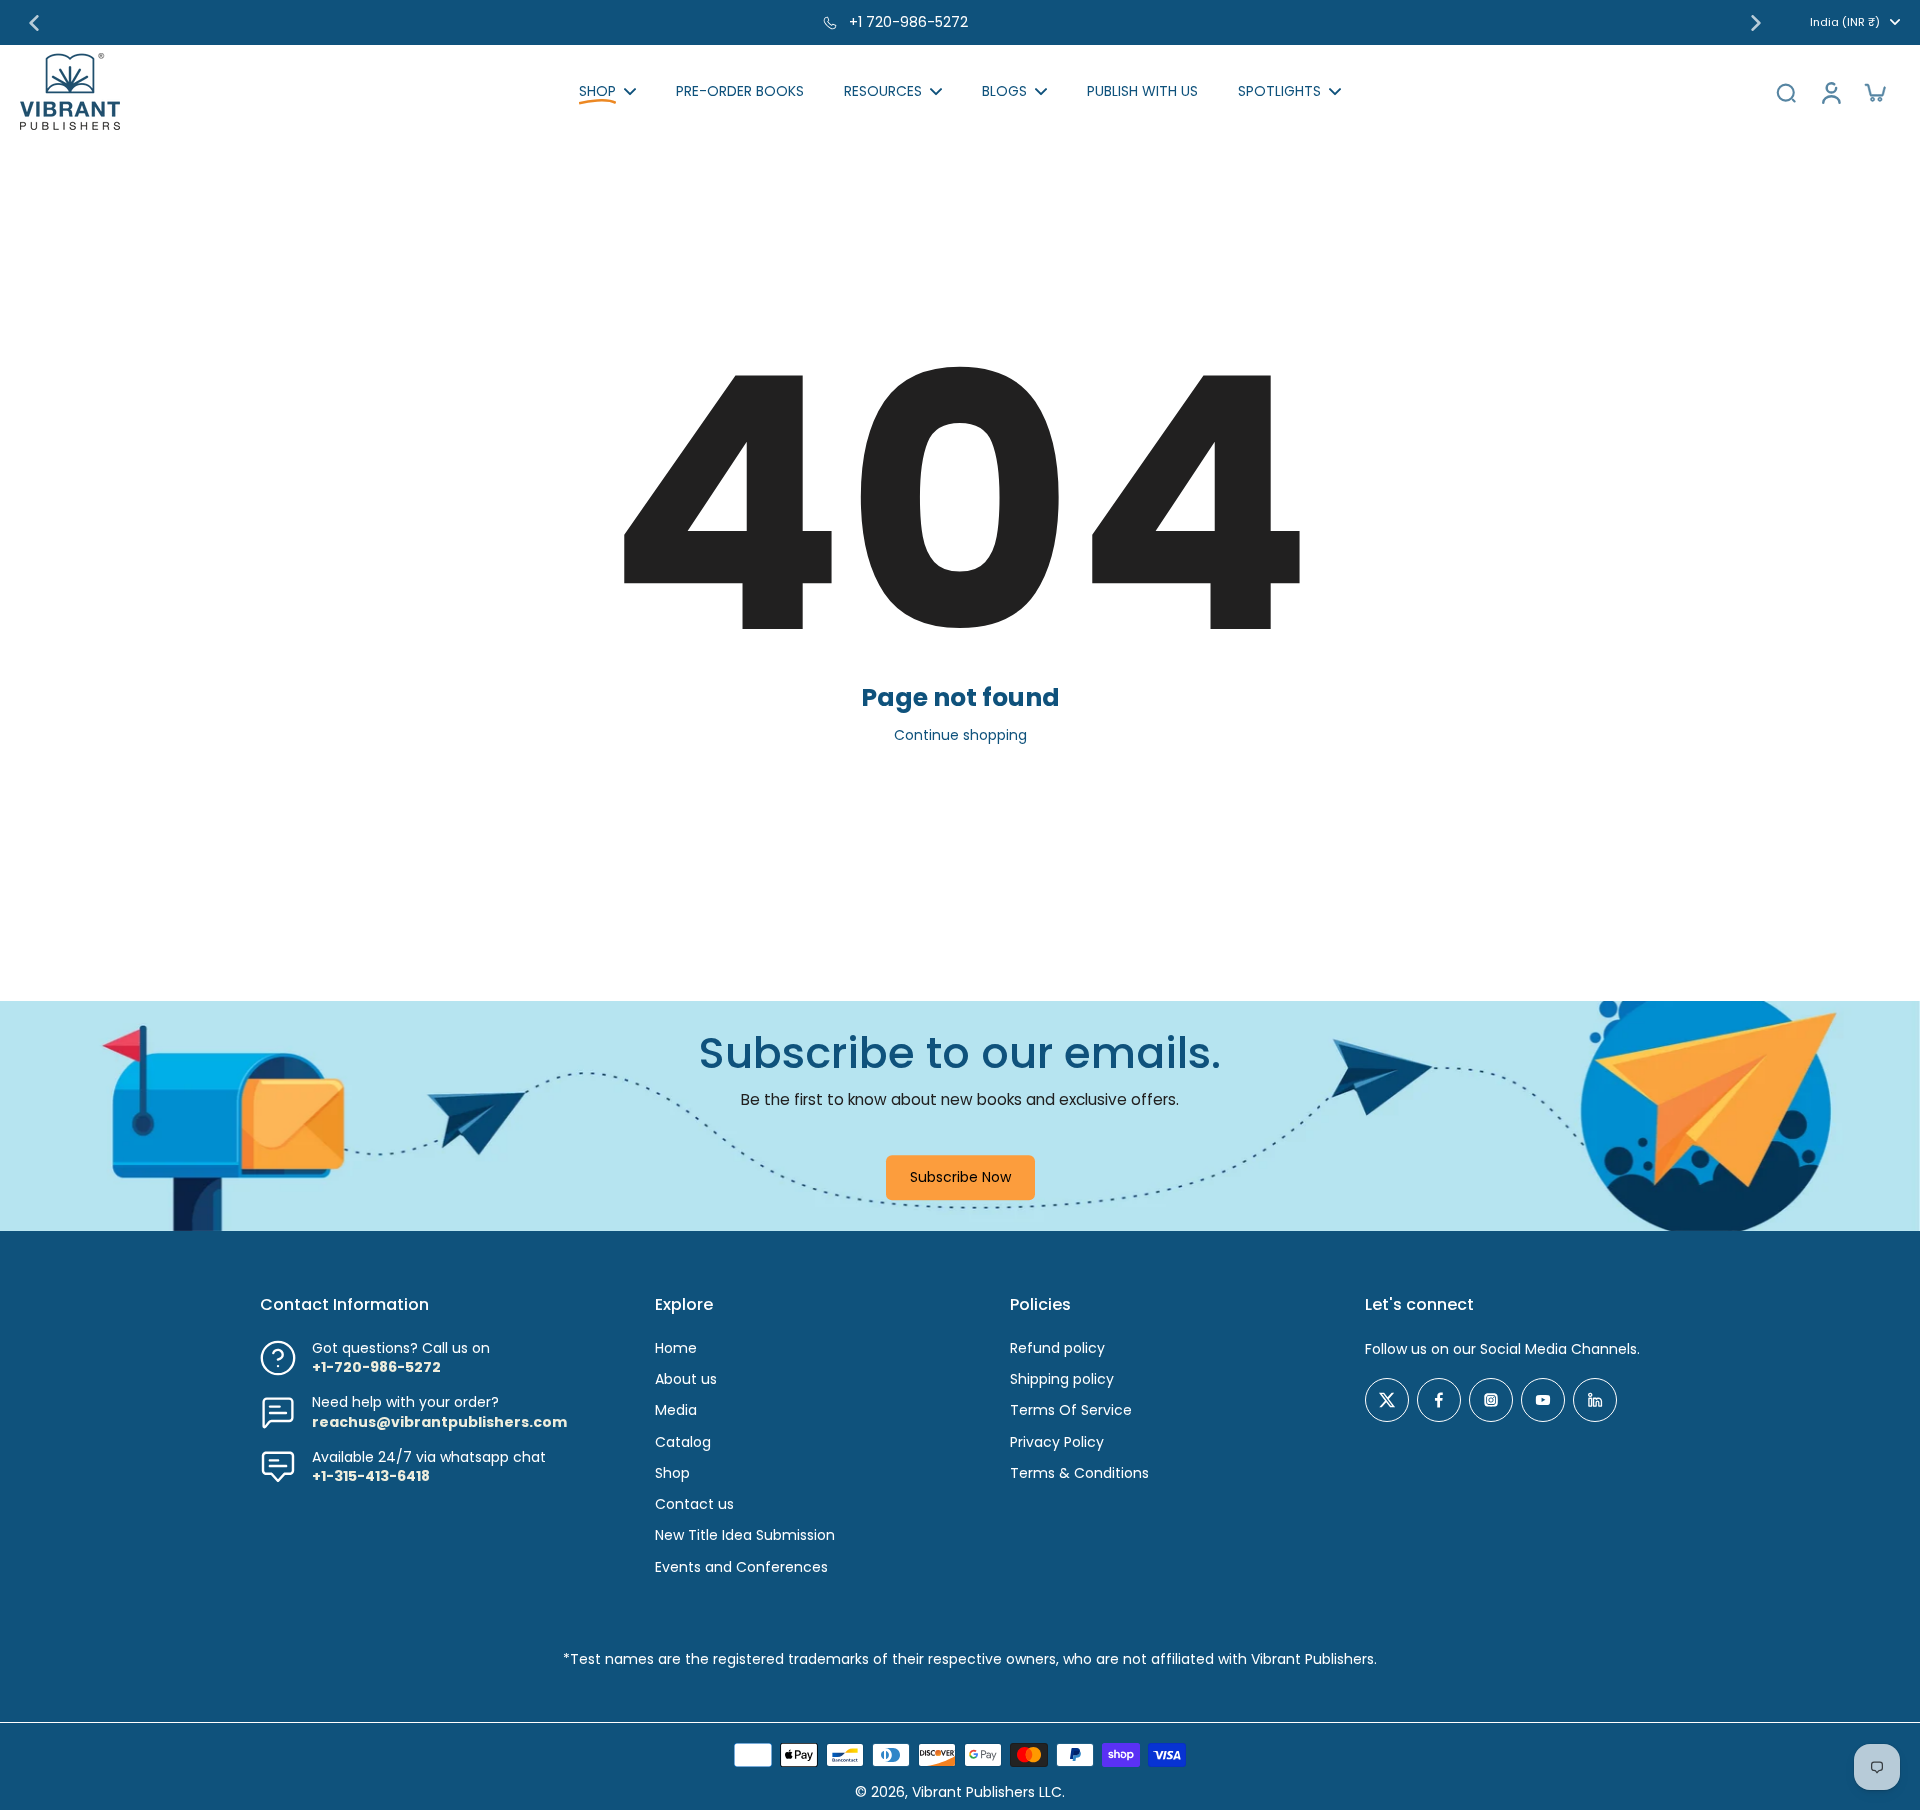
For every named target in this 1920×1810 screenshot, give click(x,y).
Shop (672, 1473)
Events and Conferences (741, 1567)
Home (676, 1348)
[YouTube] (1543, 1400)
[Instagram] (1491, 1400)
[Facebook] (1439, 1400)
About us (686, 1379)
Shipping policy (1062, 1379)
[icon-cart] (1874, 92)
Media (676, 1410)
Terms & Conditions (1079, 1473)
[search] (1786, 92)
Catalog (683, 1442)
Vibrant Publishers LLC (987, 1792)
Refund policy (1057, 1348)
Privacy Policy (1057, 1442)
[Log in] (1830, 91)
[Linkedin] (1595, 1400)
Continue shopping (960, 735)
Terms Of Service (1071, 1410)
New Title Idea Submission (745, 1535)
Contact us (694, 1504)
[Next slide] (1756, 23)
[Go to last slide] (34, 23)
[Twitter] (1387, 1400)
